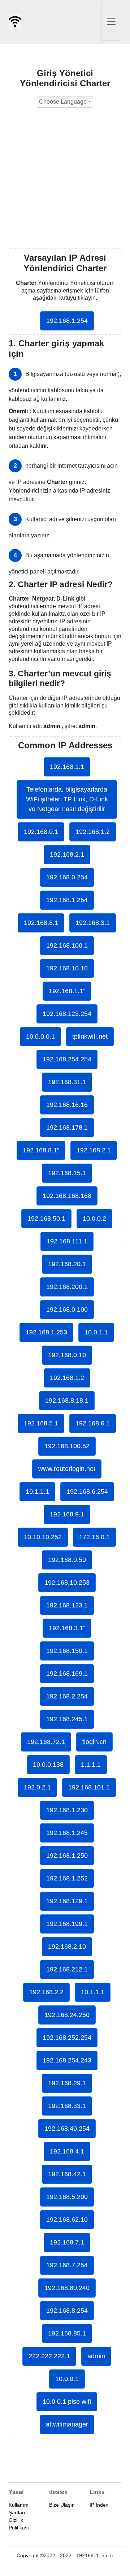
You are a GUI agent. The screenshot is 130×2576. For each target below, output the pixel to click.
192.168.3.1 (93, 923)
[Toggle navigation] (111, 22)
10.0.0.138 (48, 1765)
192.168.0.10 (67, 1355)
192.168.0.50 (67, 1560)
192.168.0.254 (67, 877)
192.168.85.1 (67, 2333)
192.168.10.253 (67, 1583)
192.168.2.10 (67, 1947)
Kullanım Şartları (19, 2509)
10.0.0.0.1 (40, 1036)
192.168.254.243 (67, 2060)
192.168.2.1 (67, 854)
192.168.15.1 (67, 1173)
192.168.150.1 (67, 1651)
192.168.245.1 (67, 1719)
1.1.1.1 (91, 1765)
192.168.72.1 (46, 1742)
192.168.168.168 (67, 1196)
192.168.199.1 (67, 1924)
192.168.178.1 (67, 1127)
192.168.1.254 (67, 321)
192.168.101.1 (89, 1787)
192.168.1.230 (67, 1810)
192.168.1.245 (67, 1833)
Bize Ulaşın (62, 2505)
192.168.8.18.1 (67, 1400)
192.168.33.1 (67, 2106)
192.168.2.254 (67, 1696)
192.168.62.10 (67, 2220)
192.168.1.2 (93, 832)
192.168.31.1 (67, 1082)
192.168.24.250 (67, 2015)
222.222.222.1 (49, 2356)
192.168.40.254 (67, 2129)
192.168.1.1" (67, 991)
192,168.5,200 (67, 2197)
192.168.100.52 (67, 1446)
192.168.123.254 (67, 1014)
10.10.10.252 (43, 1537)
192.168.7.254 (67, 2265)
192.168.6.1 (93, 1423)
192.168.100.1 (67, 945)
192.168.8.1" (41, 1150)
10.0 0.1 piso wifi (67, 2402)
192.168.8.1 (41, 923)
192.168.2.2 (46, 1992)
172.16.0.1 (94, 1537)
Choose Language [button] (63, 102)
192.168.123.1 (67, 1605)
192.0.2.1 (37, 1787)
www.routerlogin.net (67, 1469)
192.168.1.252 (67, 1878)
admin (96, 2356)
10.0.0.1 (67, 2379)
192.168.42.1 (67, 2174)
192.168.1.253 (46, 1332)
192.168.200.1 (67, 1287)
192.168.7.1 (67, 2242)
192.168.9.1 (67, 1514)
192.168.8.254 (67, 2311)
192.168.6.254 (87, 1492)
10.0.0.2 (94, 1218)
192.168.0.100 (67, 1309)
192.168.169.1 (67, 1674)
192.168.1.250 (67, 1856)
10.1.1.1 (37, 1492)
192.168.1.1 (67, 767)
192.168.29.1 (67, 2083)
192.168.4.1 (67, 2151)
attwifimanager (67, 2424)
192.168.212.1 (67, 1969)
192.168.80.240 (67, 2288)
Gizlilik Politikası (19, 2524)
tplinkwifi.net (90, 1036)
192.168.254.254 (67, 1059)
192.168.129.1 (67, 1901)
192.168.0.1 (41, 832)
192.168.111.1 (67, 1241)
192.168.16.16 (67, 1105)
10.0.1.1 (96, 1332)
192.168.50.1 (46, 1218)
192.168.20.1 (67, 1264)
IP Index (99, 2505)
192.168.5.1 (41, 1423)
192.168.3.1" (67, 1628)
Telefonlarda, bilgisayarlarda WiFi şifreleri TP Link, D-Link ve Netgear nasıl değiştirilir (67, 799)
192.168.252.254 (67, 2038)
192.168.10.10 (67, 968)
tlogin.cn (94, 1742)
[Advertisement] (65, 180)
